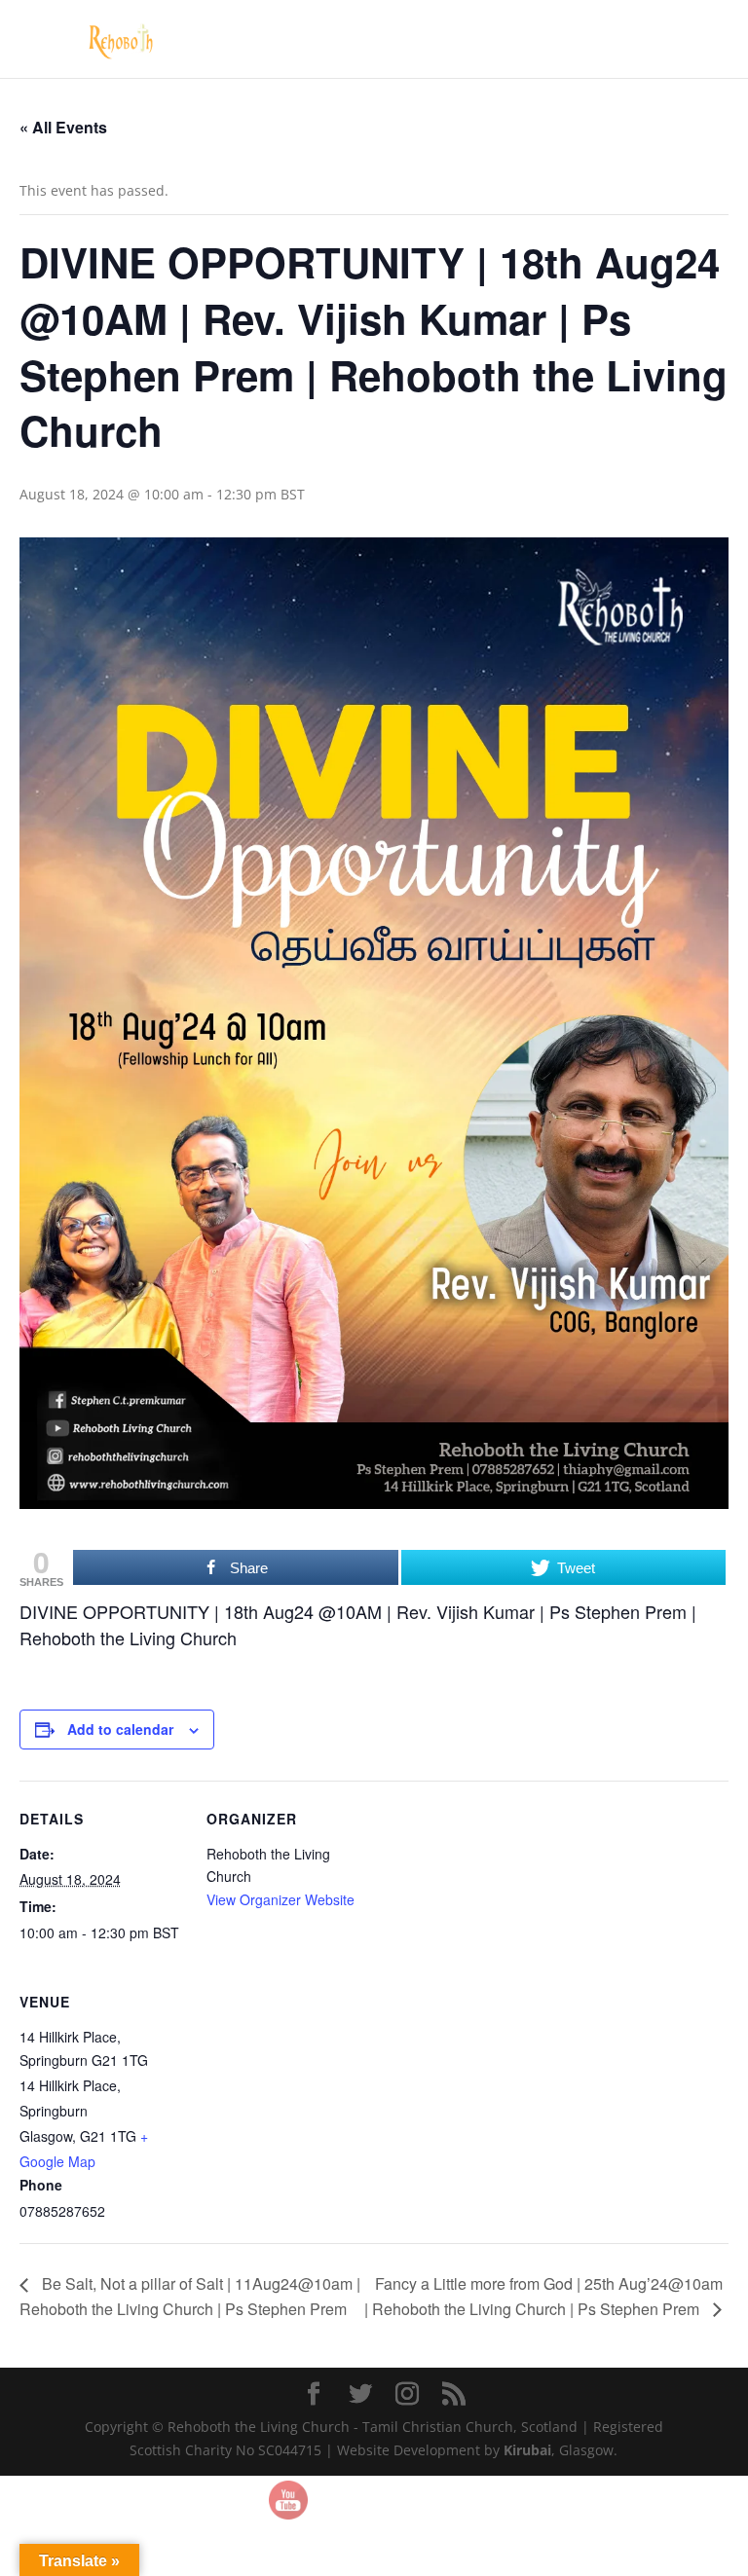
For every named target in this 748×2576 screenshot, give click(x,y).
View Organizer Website (280, 1899)
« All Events (63, 127)
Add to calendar (120, 1729)
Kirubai (527, 2450)
